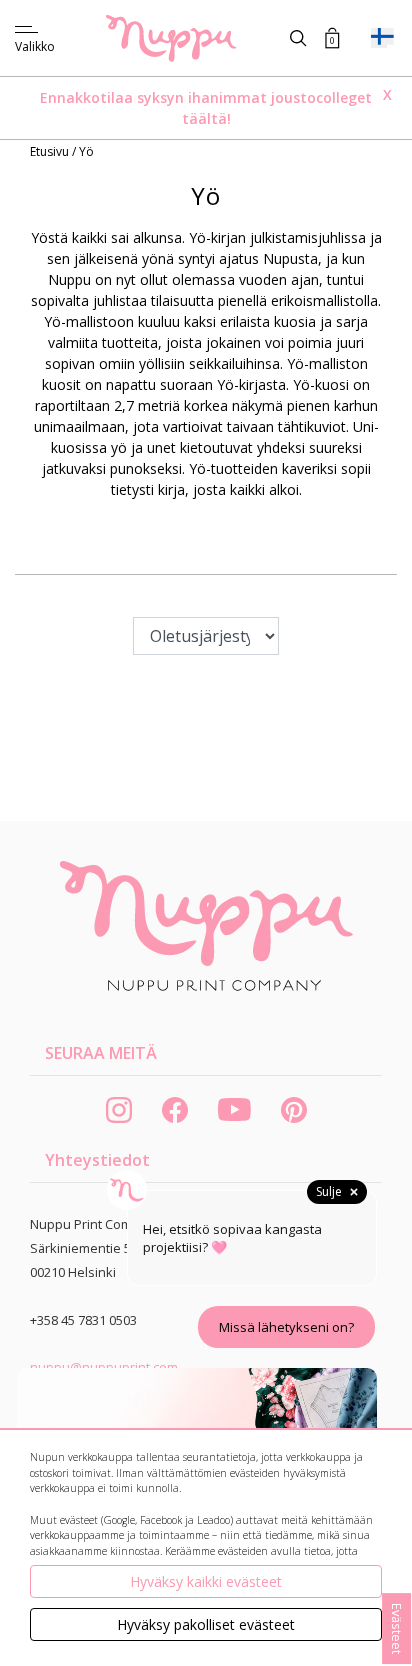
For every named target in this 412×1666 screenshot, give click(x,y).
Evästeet (397, 1628)
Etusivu (51, 151)
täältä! (206, 118)
